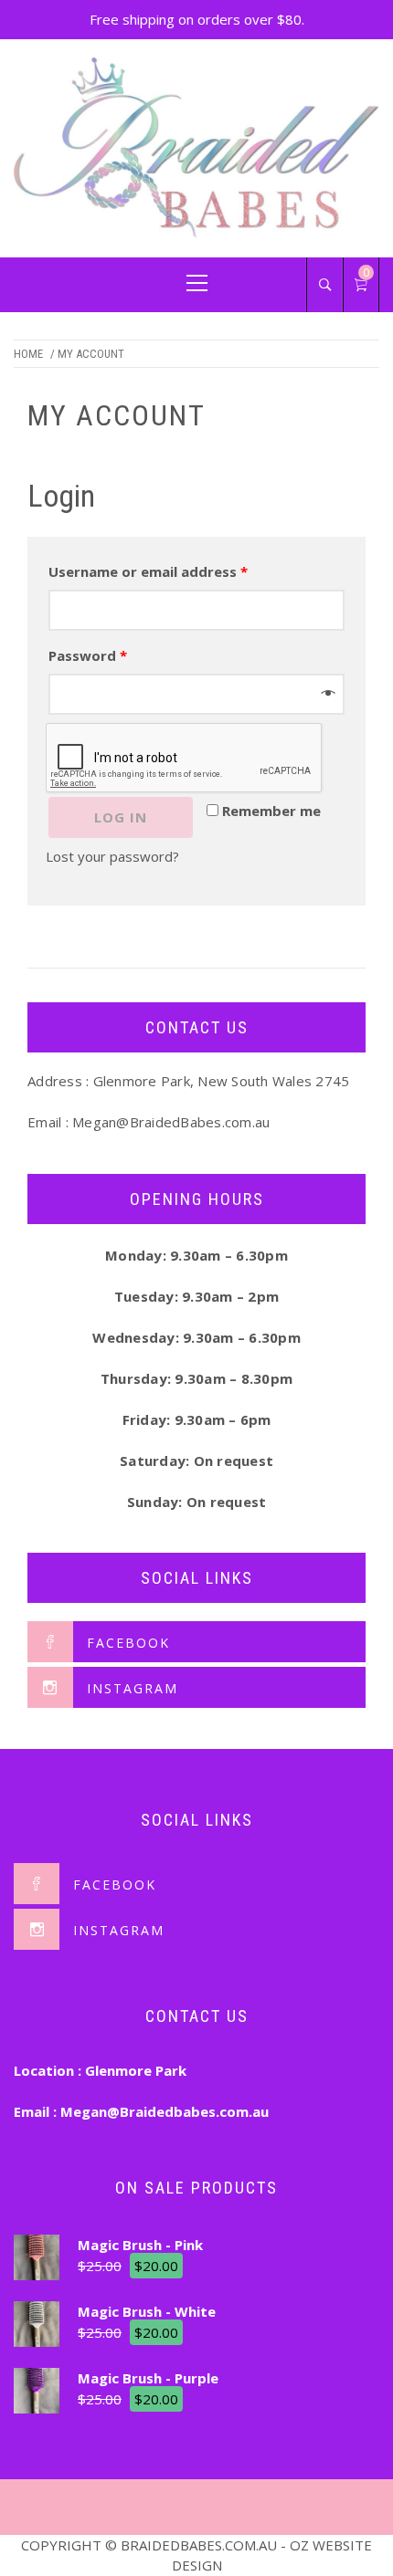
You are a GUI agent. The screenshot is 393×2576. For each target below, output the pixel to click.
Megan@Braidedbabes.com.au (165, 2111)
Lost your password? (112, 856)
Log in (121, 817)
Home (28, 354)
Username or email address (148, 571)
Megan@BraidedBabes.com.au (171, 1122)
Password (88, 655)
